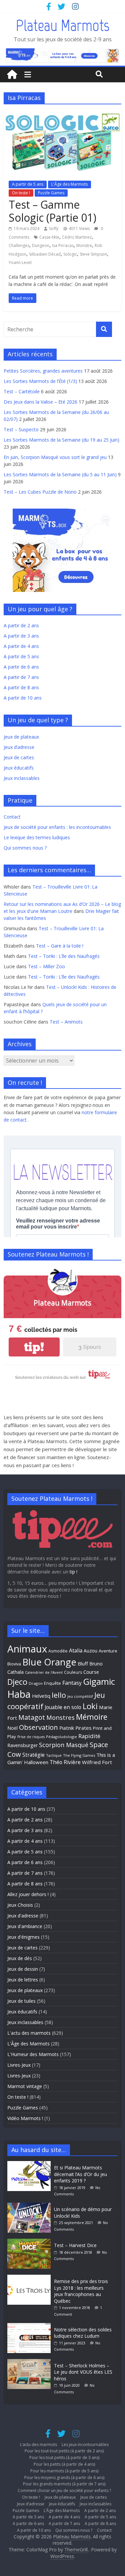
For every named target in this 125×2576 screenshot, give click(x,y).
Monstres (60, 1717)
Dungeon (41, 245)
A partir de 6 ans (21, 667)
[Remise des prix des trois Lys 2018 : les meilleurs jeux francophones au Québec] (31, 2278)
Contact (12, 817)
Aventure (108, 1651)
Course (91, 1672)
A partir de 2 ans (21, 625)
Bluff (83, 1663)
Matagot (32, 1717)
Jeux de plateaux (21, 737)
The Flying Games (79, 1755)
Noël (12, 1728)
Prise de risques (31, 1737)
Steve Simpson (93, 254)
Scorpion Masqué (64, 1745)
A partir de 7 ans (21, 677)
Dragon (36, 1683)
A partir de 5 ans (28, 184)
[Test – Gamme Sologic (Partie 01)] (62, 113)
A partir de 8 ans (21, 687)
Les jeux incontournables (85, 2445)
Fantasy (72, 1683)
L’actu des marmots (38, 2445)
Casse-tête (49, 237)
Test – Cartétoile (22, 391)
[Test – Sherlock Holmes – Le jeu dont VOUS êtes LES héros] (31, 2362)
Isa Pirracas (63, 245)
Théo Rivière (65, 1762)
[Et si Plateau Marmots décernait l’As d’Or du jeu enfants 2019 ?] (31, 2164)
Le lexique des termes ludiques (37, 837)
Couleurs (73, 1672)
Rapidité (89, 1736)
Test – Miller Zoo (46, 966)
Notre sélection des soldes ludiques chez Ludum (83, 2333)
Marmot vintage (25, 2086)
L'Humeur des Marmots (33, 2054)
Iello (59, 1695)
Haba (19, 1694)
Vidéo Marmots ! (25, 2118)
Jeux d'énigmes (23, 1937)
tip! (34, 1347)
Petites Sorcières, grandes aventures (43, 371)
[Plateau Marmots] (12, 75)
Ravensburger (22, 1745)
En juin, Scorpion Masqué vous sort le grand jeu (55, 457)
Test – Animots (66, 1022)
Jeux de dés (20, 1958)
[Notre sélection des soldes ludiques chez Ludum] (31, 2326)
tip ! (73, 1572)
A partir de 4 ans (21, 646)
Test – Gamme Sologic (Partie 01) (52, 211)
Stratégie (33, 1755)
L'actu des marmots (29, 2033)
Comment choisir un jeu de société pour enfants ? (64, 2491)
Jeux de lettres (23, 1980)
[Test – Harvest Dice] (31, 2242)
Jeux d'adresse (23, 1916)
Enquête (52, 1683)
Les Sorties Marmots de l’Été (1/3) (40, 381)
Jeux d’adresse (19, 747)
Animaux (27, 1649)
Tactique (54, 1755)
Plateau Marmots (62, 25)
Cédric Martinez (77, 237)
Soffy (54, 228)
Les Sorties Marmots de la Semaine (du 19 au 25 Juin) (61, 440)
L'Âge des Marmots (69, 184)
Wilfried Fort (97, 1762)
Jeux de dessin (23, 1969)
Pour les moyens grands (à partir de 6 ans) (64, 2478)
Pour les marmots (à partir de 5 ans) (64, 2471)
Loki (90, 1706)
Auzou (90, 1651)
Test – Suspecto (21, 429)
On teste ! (21, 193)
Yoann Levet (20, 262)
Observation (38, 1727)
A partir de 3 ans (21, 636)
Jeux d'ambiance (25, 1926)
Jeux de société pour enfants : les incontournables (57, 827)
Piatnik (67, 1728)
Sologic (70, 254)
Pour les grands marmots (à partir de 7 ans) (64, 2484)
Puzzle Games (51, 193)
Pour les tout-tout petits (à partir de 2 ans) (64, 2451)
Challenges (19, 245)
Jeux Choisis (20, 1905)
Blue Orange (49, 1662)
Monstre (84, 245)
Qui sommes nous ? (25, 848)
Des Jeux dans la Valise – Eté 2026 (40, 402)
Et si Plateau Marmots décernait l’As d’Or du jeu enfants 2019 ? (80, 2174)
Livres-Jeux (19, 2065)
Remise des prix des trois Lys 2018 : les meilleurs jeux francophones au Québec (81, 2291)
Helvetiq (41, 1696)
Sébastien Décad (45, 254)
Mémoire (92, 1717)
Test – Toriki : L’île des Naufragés (64, 956)
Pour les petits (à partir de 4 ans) (64, 2464)
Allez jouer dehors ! (28, 1894)
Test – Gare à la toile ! (60, 946)
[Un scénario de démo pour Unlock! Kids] (31, 2206)
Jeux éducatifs (19, 768)
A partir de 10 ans (23, 698)
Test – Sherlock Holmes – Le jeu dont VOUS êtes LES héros (83, 2372)
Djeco (17, 1682)
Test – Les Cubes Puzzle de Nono (40, 492)
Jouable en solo (63, 1707)
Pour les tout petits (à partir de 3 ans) (64, 2458)
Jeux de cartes (19, 757)
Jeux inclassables (22, 778)
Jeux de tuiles (21, 2001)
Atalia (76, 1650)
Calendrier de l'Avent (44, 1672)
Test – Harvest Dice (75, 2245)
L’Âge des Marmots (62, 2511)
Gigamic (99, 1681)
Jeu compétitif (80, 1696)
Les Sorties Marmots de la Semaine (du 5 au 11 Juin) (60, 474)
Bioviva (14, 1664)
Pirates (83, 1728)
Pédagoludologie (61, 1737)
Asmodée (58, 1651)
